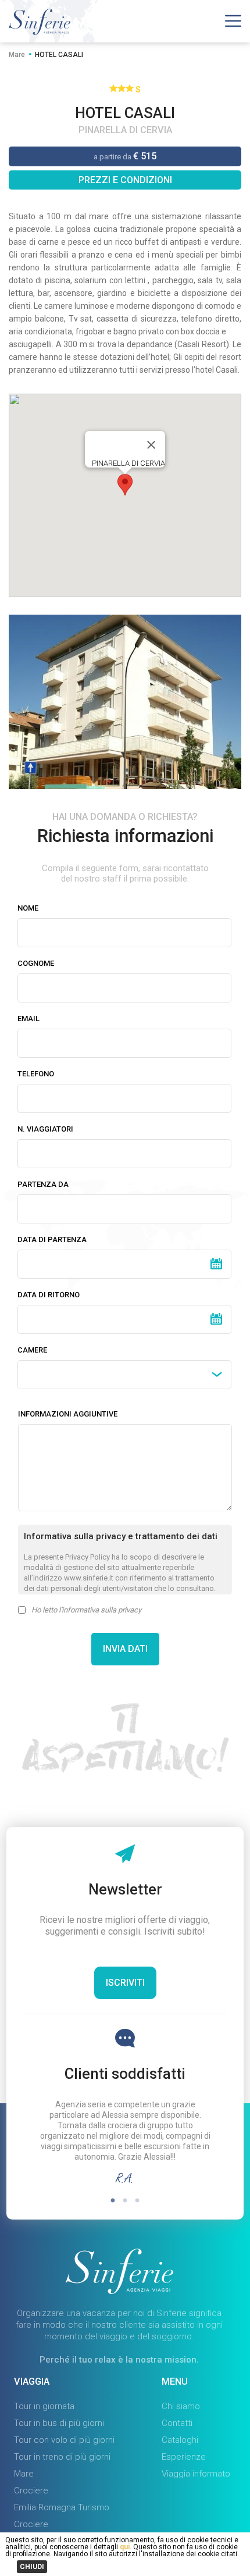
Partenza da (43, 1184)
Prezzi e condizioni (125, 180)
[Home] (40, 32)
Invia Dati (125, 1649)
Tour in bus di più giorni (59, 2423)
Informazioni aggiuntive (68, 1414)
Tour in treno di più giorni (62, 2457)
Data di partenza (52, 1239)
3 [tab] (137, 2201)
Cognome (36, 963)
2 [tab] (125, 2201)
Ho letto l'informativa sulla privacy (86, 1610)
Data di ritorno (49, 1295)
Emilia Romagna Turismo (62, 2507)
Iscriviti (125, 1983)
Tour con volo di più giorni (64, 2440)
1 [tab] (113, 2201)
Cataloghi (180, 2440)
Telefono (36, 1074)
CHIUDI (32, 2567)
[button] (125, 485)
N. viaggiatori (45, 1129)
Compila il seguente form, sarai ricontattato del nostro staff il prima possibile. (125, 873)
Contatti (177, 2423)
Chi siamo (181, 2406)
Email (28, 1018)
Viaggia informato (196, 2474)
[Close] (151, 445)
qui (124, 2547)
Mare (17, 55)
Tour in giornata (44, 2406)
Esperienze (184, 2457)
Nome (28, 908)
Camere (32, 1350)
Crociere (31, 2491)
